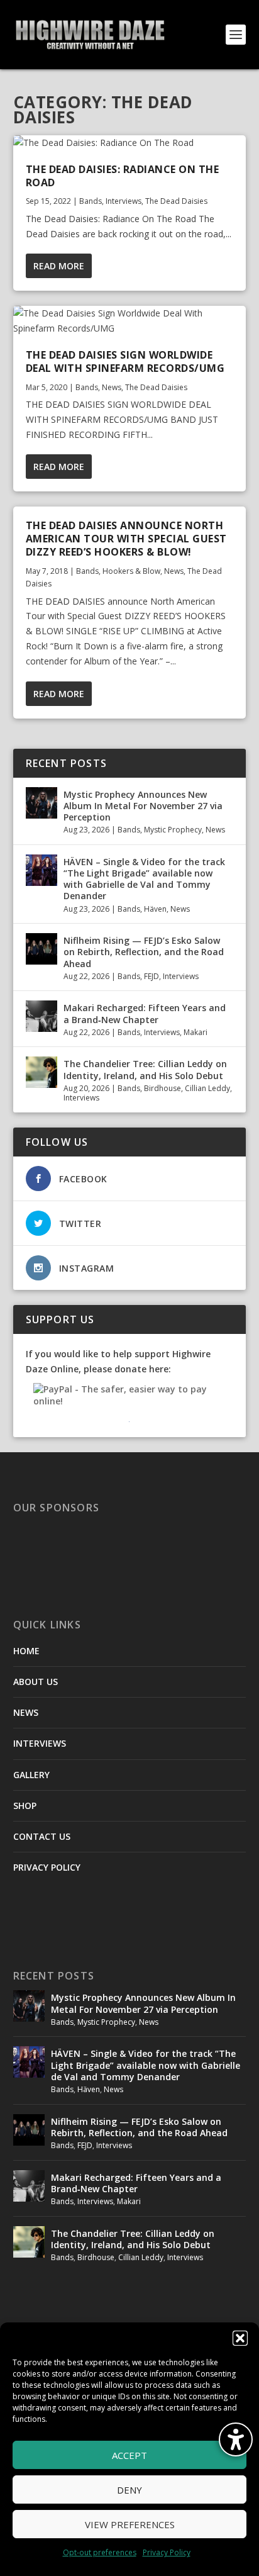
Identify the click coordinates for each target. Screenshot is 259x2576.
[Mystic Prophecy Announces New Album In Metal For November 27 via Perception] (41, 803)
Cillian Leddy (207, 1088)
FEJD (152, 976)
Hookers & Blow (131, 571)
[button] (240, 2338)
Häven (155, 909)
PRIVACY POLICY (47, 1867)
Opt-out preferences (100, 2552)
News (112, 387)
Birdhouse (163, 1088)
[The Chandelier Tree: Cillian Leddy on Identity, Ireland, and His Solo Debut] (41, 1072)
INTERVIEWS (40, 1743)
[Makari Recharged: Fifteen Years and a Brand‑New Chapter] (41, 1016)
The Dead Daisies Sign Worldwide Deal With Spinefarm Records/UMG (125, 361)
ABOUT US (36, 1682)
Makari (196, 1032)
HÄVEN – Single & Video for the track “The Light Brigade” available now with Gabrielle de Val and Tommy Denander (144, 879)
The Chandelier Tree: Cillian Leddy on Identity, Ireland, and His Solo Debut (145, 1069)
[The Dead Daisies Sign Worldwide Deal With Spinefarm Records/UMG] (130, 321)
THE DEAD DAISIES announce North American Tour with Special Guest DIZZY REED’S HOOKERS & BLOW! (126, 539)
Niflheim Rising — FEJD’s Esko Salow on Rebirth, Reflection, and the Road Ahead (144, 952)
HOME (26, 1651)
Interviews (124, 201)
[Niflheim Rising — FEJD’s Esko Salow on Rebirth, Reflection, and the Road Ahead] (41, 949)
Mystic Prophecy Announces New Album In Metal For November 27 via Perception (143, 806)
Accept (129, 2455)
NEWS (26, 1712)
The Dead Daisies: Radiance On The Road (123, 176)
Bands (91, 201)
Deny (129, 2490)
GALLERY (31, 1775)
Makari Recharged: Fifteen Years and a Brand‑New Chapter (145, 1013)
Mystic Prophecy (173, 830)
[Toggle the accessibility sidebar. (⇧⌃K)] (236, 2439)
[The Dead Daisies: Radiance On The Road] (130, 143)
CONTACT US (42, 1836)
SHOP (25, 1806)
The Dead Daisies (176, 201)
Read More (59, 266)
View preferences (130, 2524)
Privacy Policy (167, 2552)
